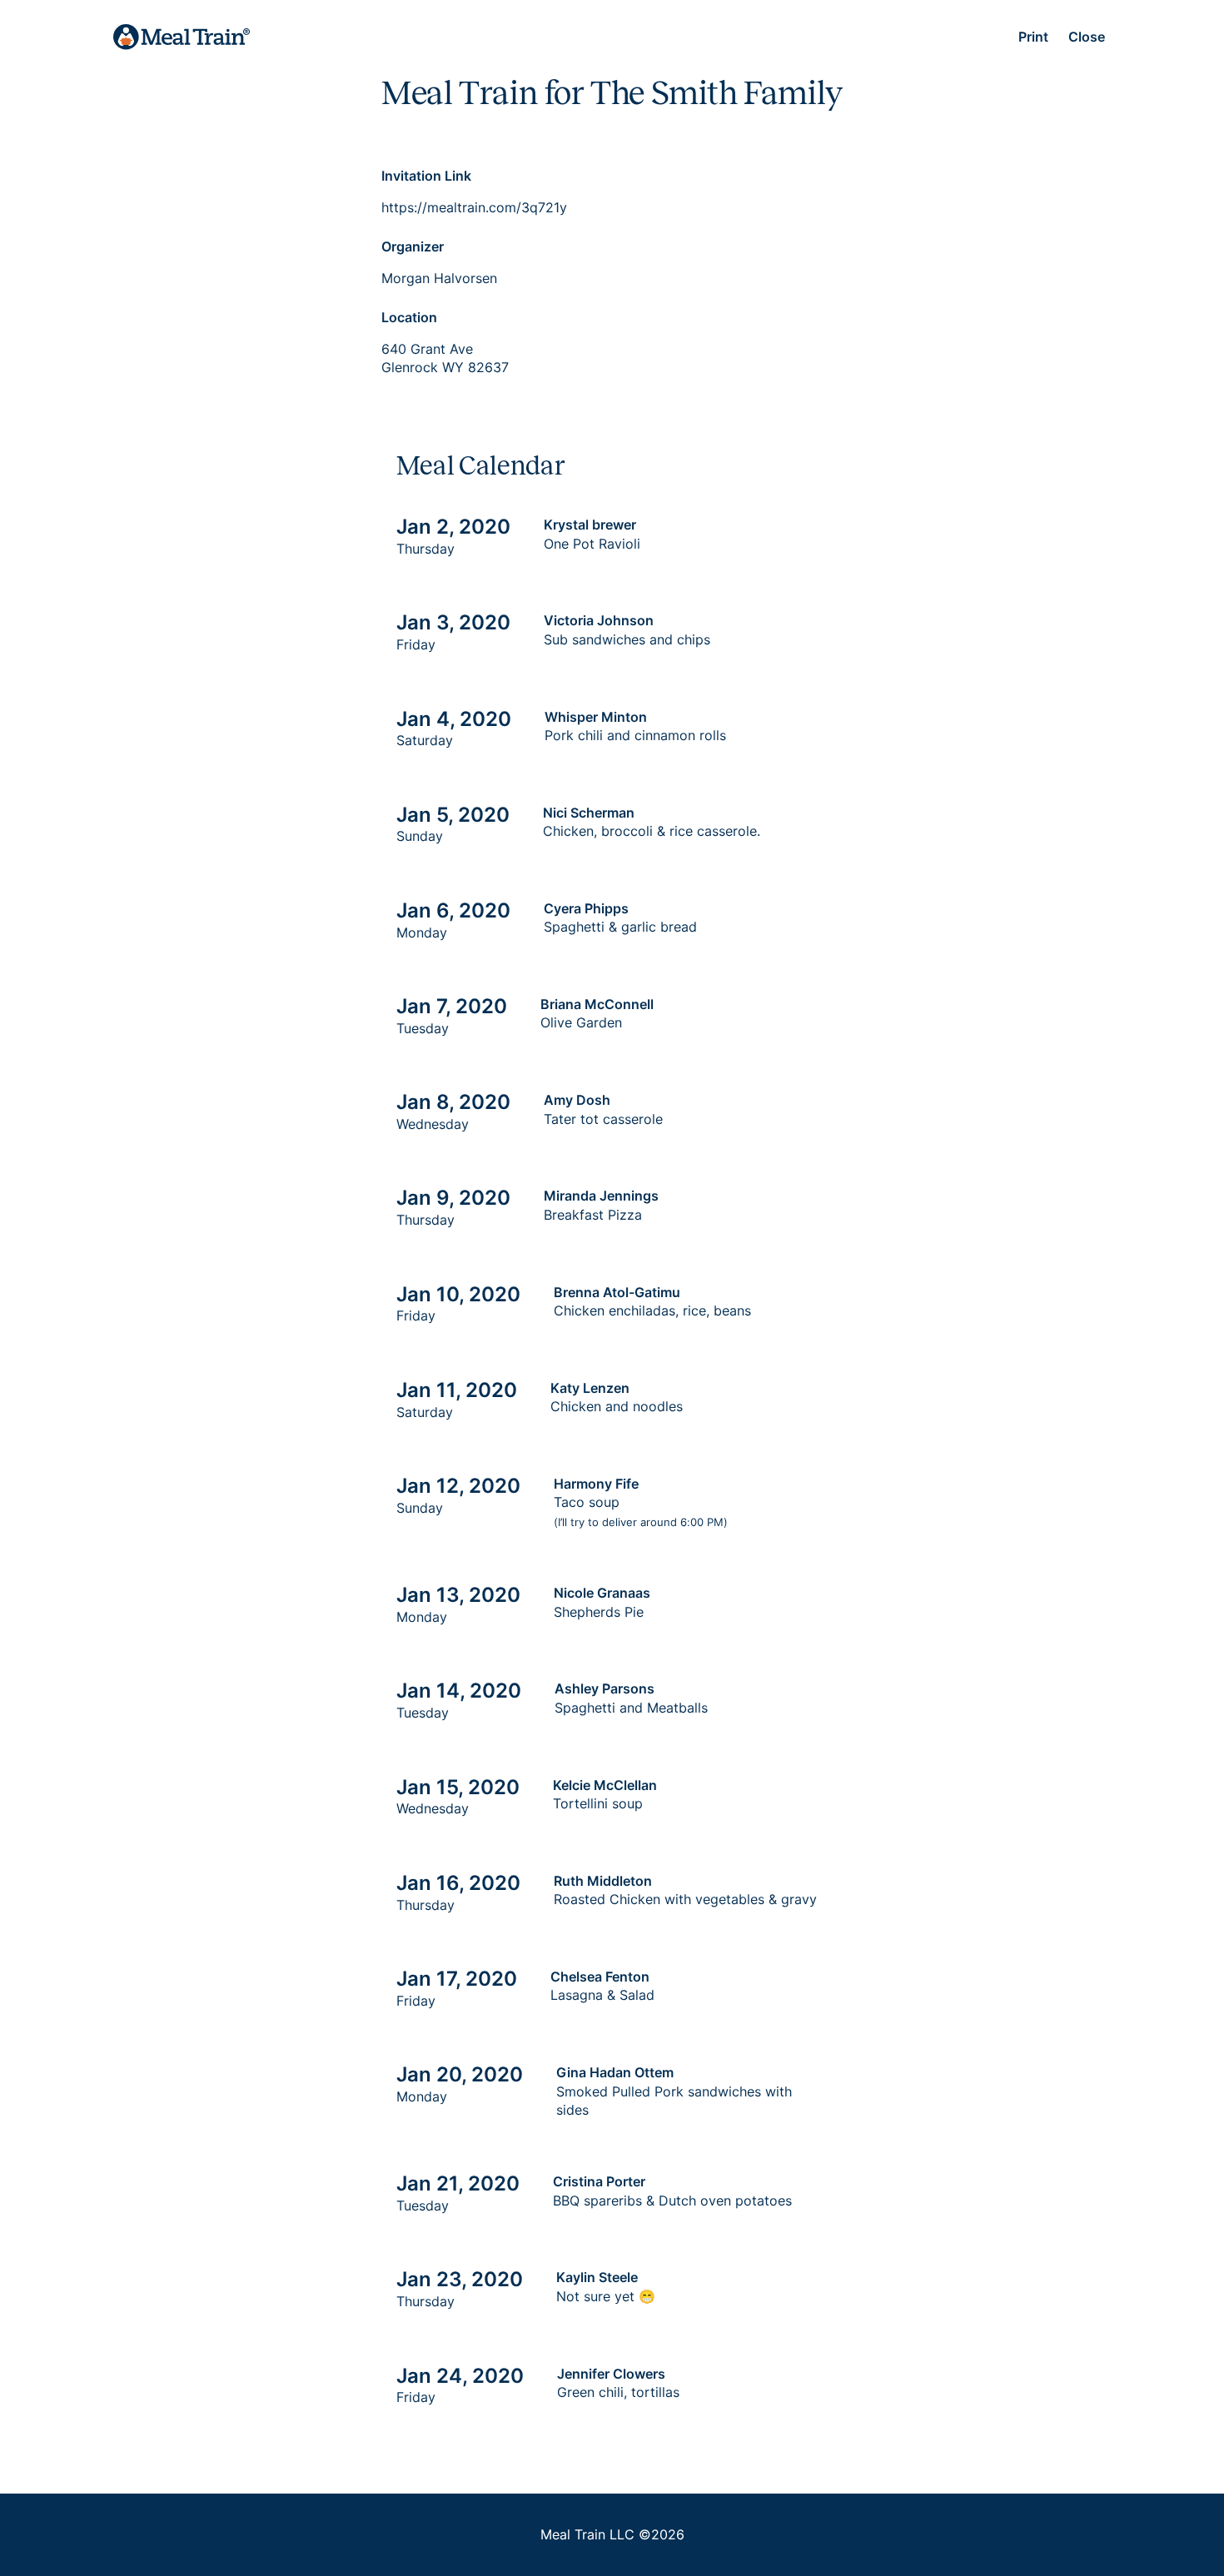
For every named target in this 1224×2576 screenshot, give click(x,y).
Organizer (413, 246)
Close (1087, 37)
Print (1033, 37)
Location (409, 317)
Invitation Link (426, 176)
